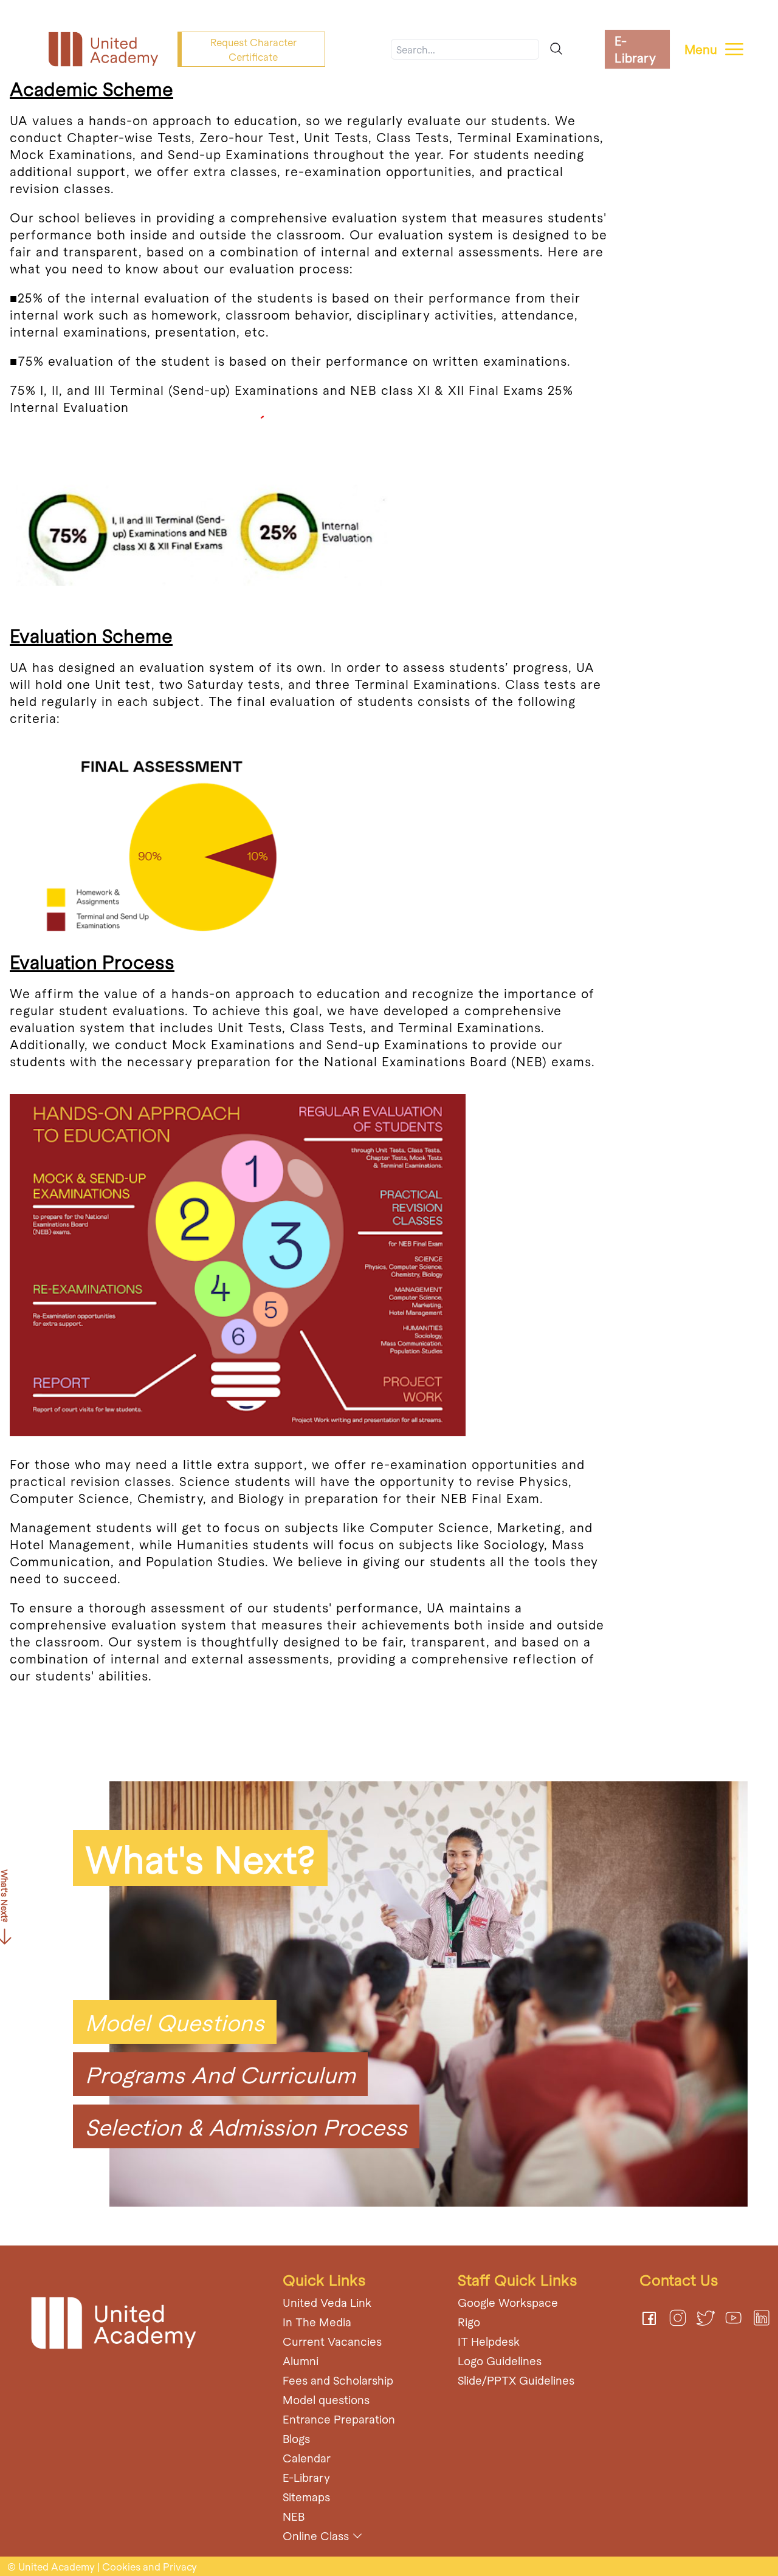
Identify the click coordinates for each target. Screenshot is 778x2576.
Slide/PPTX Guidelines (516, 2380)
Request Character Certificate (253, 49)
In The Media (317, 2322)
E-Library (635, 49)
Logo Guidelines (500, 2361)
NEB (294, 2516)
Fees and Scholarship (338, 2380)
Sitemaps (306, 2497)
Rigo (469, 2322)
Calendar (307, 2458)
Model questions (326, 2400)
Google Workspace (508, 2302)
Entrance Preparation (339, 2419)
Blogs (296, 2438)
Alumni (301, 2361)
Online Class (316, 2536)
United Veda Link (327, 2302)
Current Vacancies (332, 2341)
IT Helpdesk (489, 2341)
